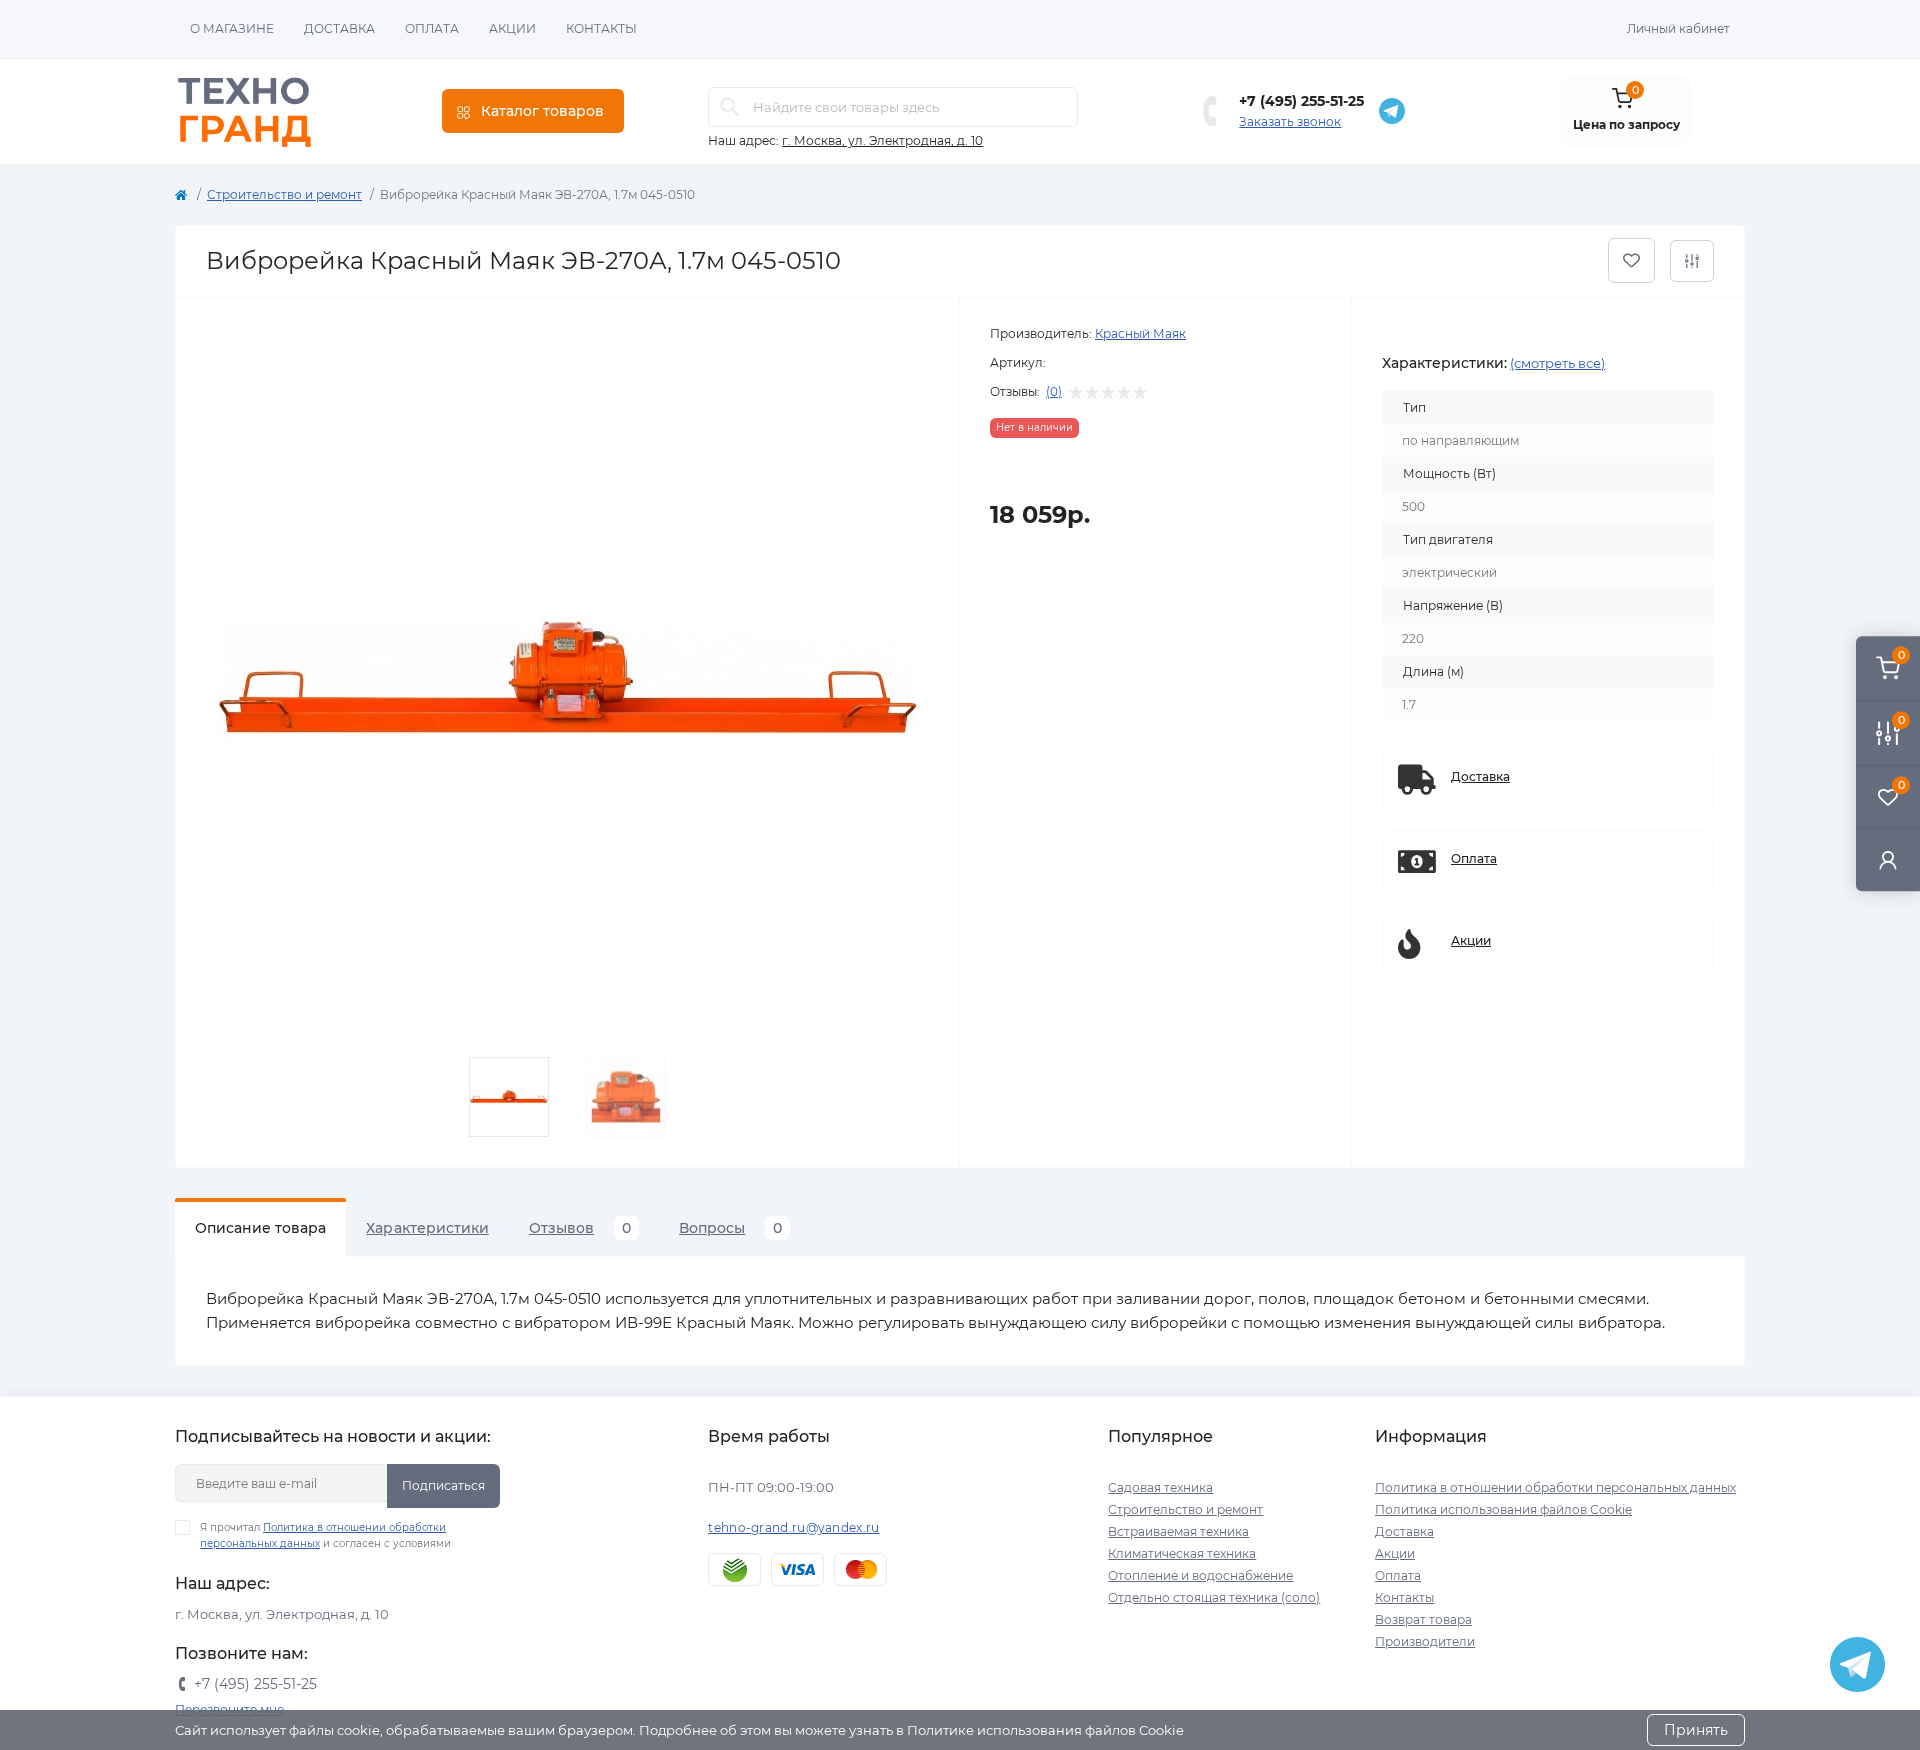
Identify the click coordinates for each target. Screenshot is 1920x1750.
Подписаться (443, 1485)
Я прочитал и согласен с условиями (325, 1535)
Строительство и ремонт (284, 194)
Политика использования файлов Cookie (1503, 1509)
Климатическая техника (1182, 1553)
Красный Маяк (1140, 333)
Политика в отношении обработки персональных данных (1555, 1487)
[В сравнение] (1692, 261)
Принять (1696, 1730)
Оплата (432, 28)
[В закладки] (1631, 260)
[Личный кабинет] (1888, 859)
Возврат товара (1423, 1619)
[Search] (730, 107)
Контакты (601, 28)
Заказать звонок (1290, 121)
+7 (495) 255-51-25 (1301, 101)
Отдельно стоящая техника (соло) (1214, 1597)
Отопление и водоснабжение (1200, 1575)
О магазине (232, 28)
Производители (1425, 1641)
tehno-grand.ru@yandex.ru (793, 1527)
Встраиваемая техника (1178, 1531)
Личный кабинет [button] (1678, 28)
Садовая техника (1160, 1487)
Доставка (339, 28)
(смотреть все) (1557, 363)
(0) (1054, 392)
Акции (512, 28)
